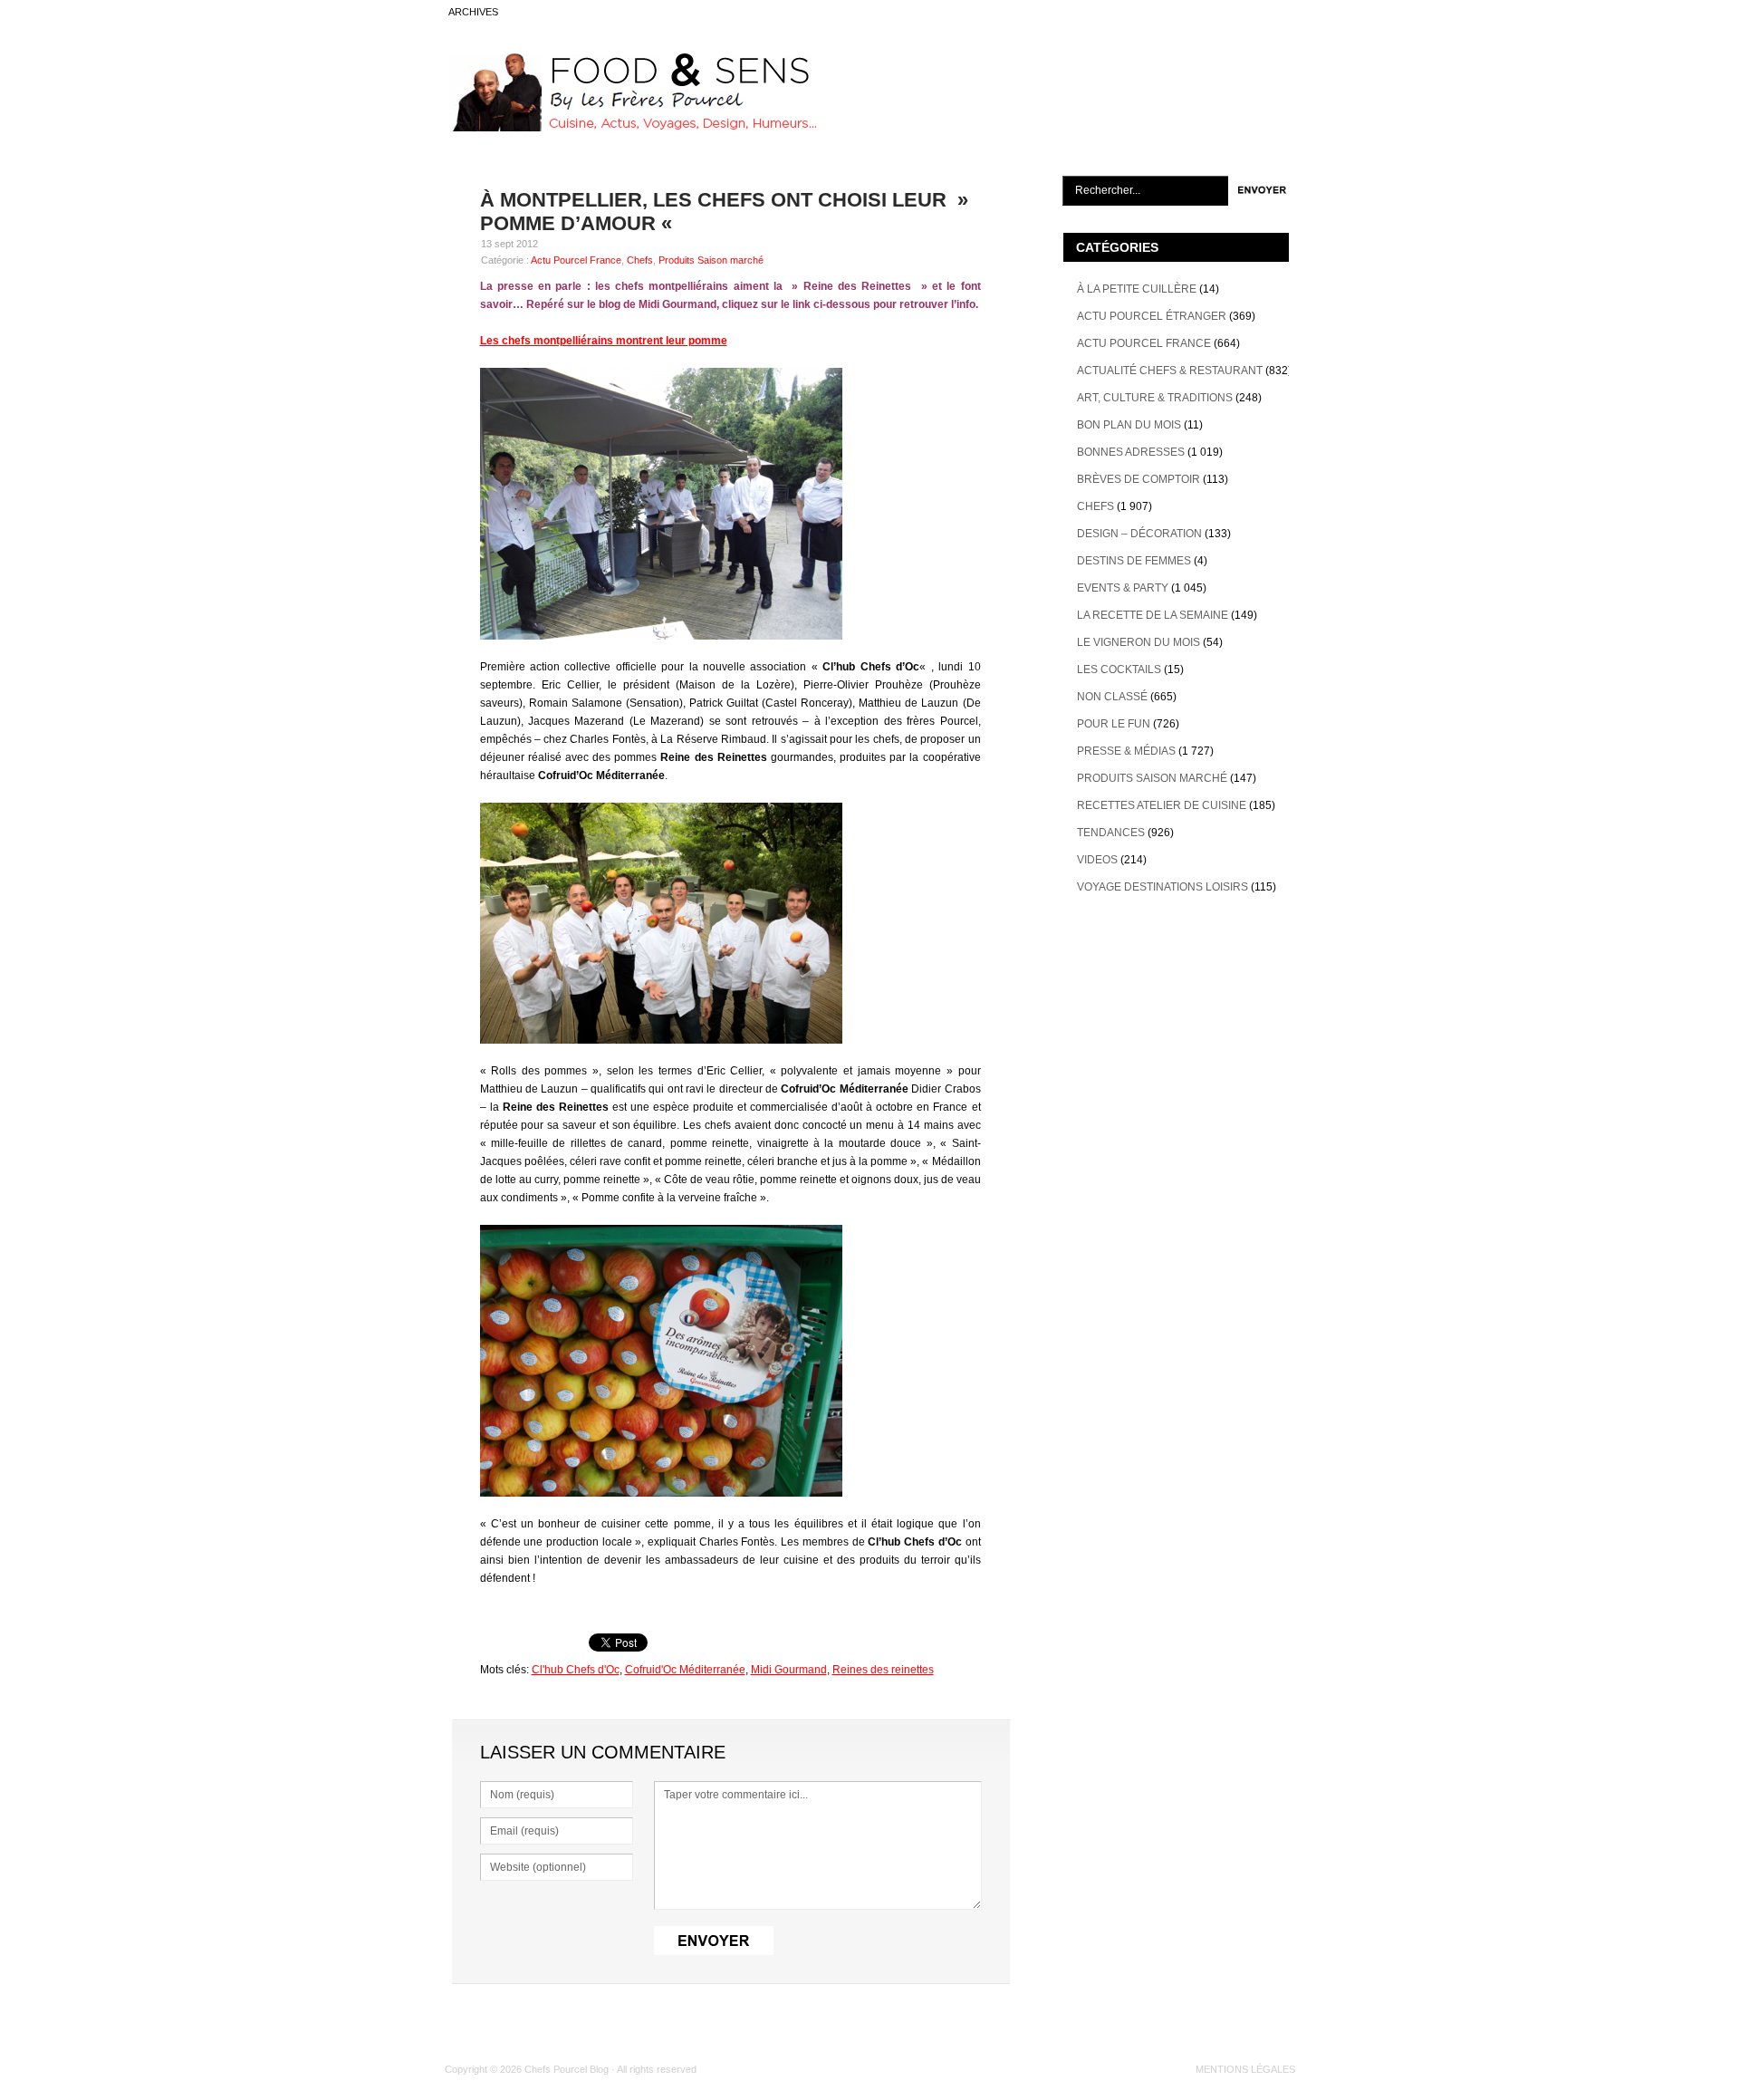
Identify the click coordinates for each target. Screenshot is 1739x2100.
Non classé (1112, 697)
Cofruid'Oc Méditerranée (685, 1670)
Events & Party (1123, 588)
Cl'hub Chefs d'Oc (576, 1670)
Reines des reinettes (883, 1670)
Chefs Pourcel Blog (567, 2069)
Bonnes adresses (1131, 452)
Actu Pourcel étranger (1152, 316)
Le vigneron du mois (1139, 642)
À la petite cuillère (1137, 289)
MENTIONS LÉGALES (1245, 2069)
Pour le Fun (1114, 724)
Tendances (1111, 833)
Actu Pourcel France (576, 260)
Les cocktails (1119, 669)
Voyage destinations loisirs (1163, 887)
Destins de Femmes (1134, 561)
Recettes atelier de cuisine (1162, 805)
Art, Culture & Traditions (1155, 398)
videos (1097, 860)
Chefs (640, 260)
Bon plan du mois (1129, 425)
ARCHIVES (473, 12)
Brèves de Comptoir (1139, 479)
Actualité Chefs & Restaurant (1170, 371)
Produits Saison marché (711, 260)
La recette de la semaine (1153, 615)
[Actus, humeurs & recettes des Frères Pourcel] (631, 128)
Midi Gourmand (789, 1670)
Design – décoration (1139, 534)
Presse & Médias (1126, 751)
